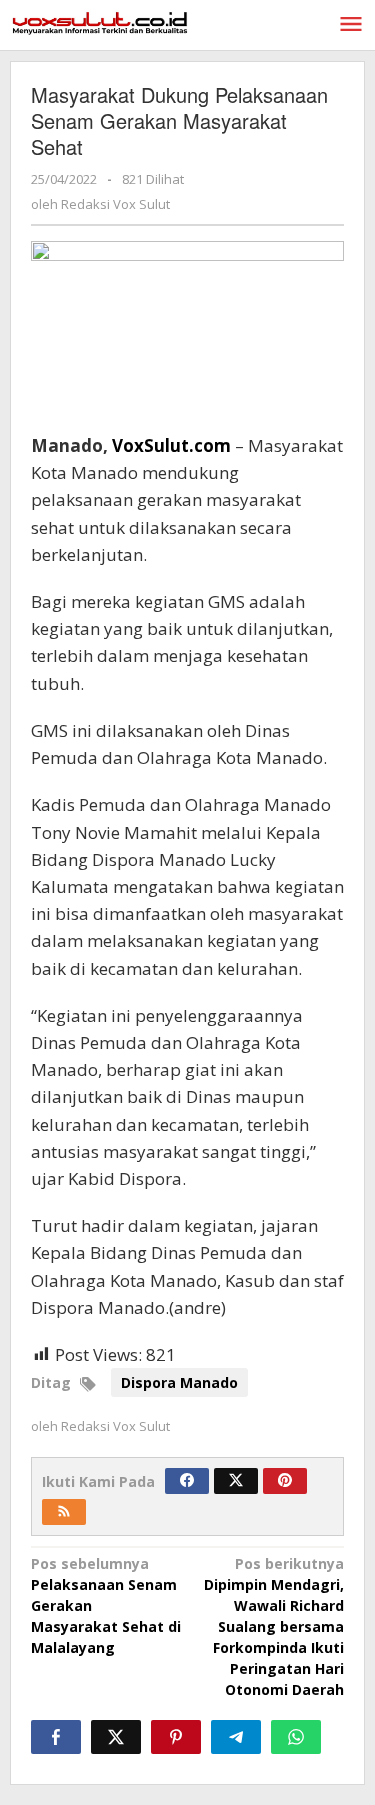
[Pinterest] (285, 1481)
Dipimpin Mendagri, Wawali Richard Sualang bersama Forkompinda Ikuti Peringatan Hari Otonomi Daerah (274, 1626)
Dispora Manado (179, 1382)
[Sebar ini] (56, 1737)
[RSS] (64, 1512)
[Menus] (351, 25)
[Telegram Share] (236, 1737)
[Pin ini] (176, 1737)
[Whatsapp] (296, 1737)
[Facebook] (187, 1481)
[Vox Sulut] (100, 21)
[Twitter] (236, 1481)
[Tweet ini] (116, 1737)
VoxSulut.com (171, 445)
